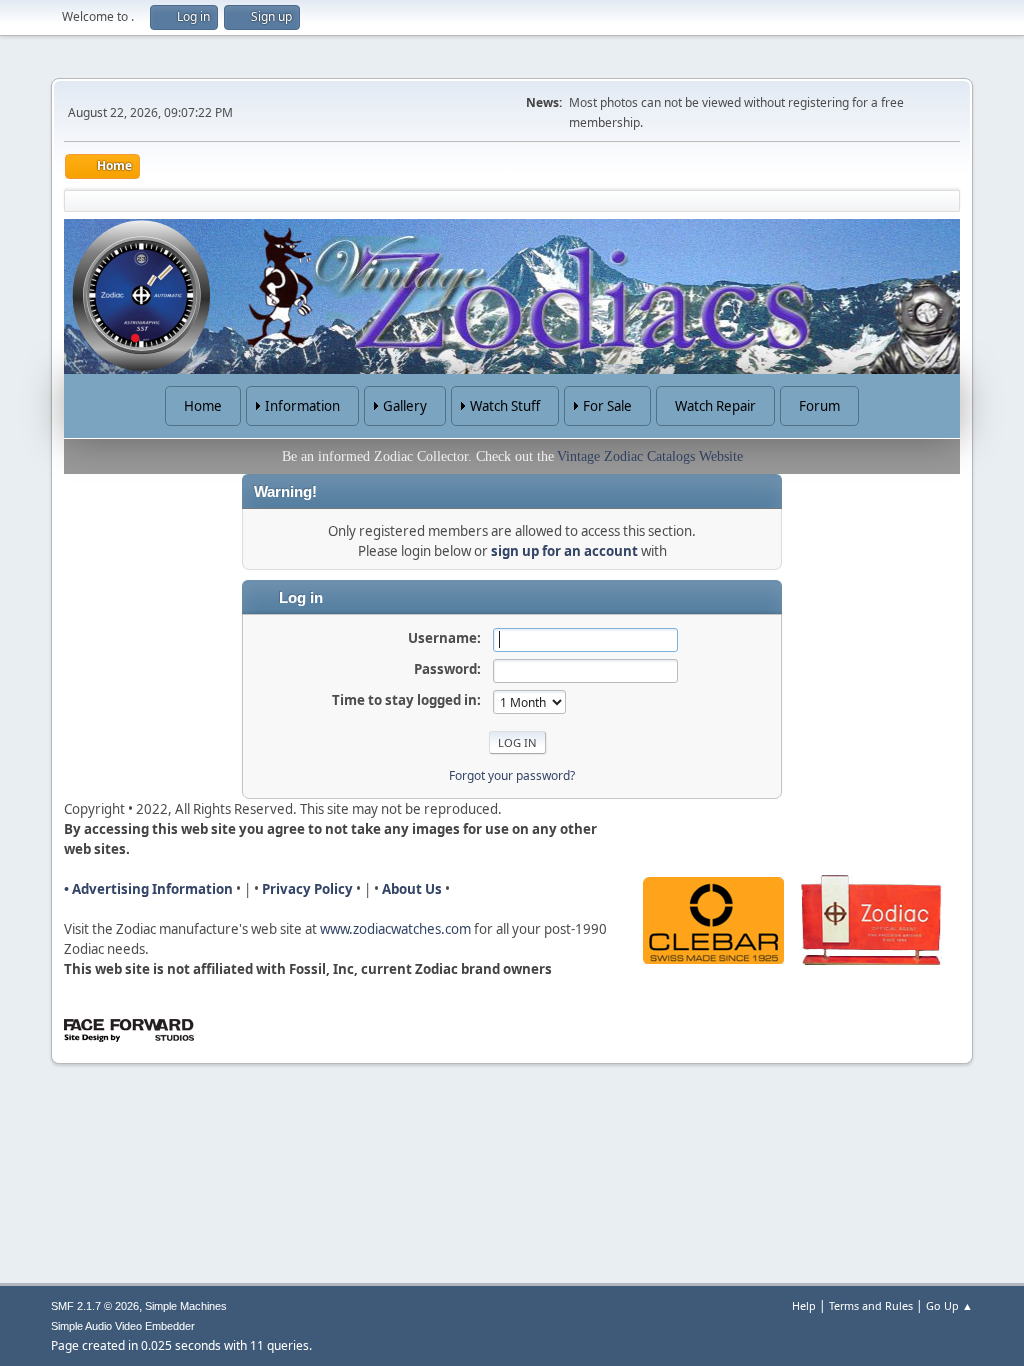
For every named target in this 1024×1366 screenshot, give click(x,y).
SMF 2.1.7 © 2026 (95, 1306)
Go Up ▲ (949, 1305)
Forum (819, 406)
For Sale (607, 406)
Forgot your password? (512, 775)
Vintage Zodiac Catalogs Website (650, 456)
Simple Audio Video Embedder (123, 1326)
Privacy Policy (307, 889)
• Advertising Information (148, 889)
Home (203, 406)
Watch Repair (715, 406)
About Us (412, 889)
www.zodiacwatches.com (395, 929)
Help (804, 1305)
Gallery (405, 406)
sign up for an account (564, 551)
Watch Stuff (505, 406)
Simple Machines (186, 1306)
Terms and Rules (871, 1305)
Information (302, 406)
